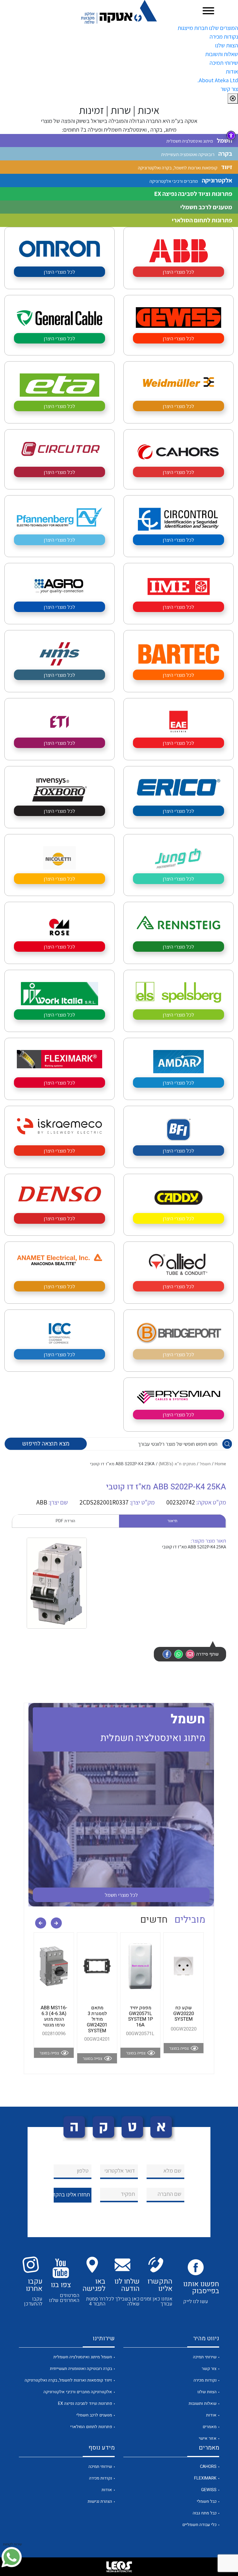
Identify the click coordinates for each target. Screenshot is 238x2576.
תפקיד (128, 2194)
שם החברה (170, 2194)
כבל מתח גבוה (205, 2513)
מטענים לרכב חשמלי (94, 2415)
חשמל (205, 1464)
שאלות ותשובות (222, 54)
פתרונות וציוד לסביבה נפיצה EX (85, 2404)
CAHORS (208, 2467)
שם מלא (172, 2171)
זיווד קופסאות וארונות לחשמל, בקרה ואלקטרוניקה (68, 2380)
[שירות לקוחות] (12, 2557)
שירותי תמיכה (224, 63)
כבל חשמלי (207, 2501)
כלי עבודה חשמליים (199, 2525)
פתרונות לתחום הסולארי (91, 2427)
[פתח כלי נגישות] (231, 135)
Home (220, 1464)
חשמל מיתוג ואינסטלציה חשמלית (83, 2357)
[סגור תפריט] (233, 99)
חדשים (154, 1920)
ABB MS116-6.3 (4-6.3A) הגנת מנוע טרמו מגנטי (54, 2016)
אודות (232, 71)
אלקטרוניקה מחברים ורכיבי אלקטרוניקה (78, 2392)
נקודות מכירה (224, 37)
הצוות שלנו (227, 45)
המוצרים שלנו (223, 28)
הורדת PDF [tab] (65, 1521)
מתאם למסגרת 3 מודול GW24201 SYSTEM (97, 2019)
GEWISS (209, 2490)
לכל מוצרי (121, 1895)
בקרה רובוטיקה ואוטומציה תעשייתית (81, 2369)
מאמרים (210, 2427)
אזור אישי (208, 2438)
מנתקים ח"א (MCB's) (177, 1464)
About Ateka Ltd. (218, 80)
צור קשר (229, 89)
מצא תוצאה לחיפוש (46, 1444)
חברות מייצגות (193, 28)
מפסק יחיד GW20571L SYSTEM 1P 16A (140, 2016)
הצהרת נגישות (100, 2501)
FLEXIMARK (205, 2478)
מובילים (190, 1920)
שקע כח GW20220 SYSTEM (184, 2014)
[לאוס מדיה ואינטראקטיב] (119, 2567)
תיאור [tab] (172, 1521)
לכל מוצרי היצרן (178, 272)
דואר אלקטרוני (120, 2171)
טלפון (83, 2171)
